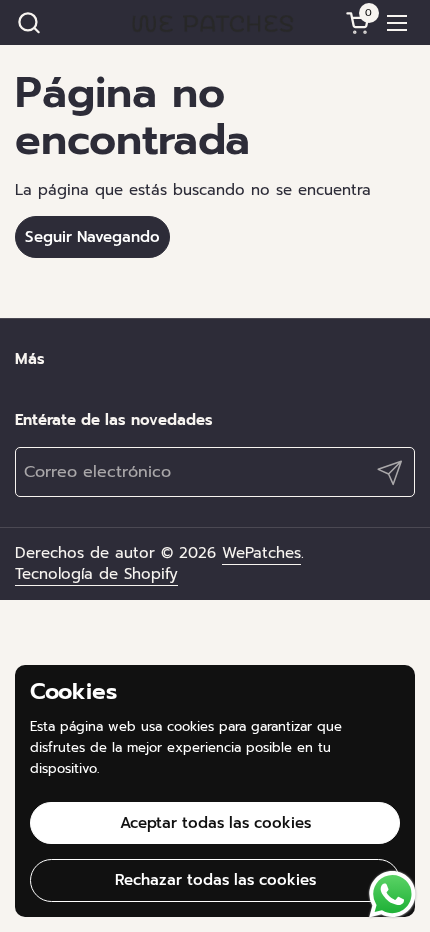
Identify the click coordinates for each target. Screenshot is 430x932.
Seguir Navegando (92, 237)
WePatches (261, 553)
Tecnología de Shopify (96, 574)
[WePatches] (212, 22)
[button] (28, 22)
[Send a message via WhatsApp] (392, 894)
